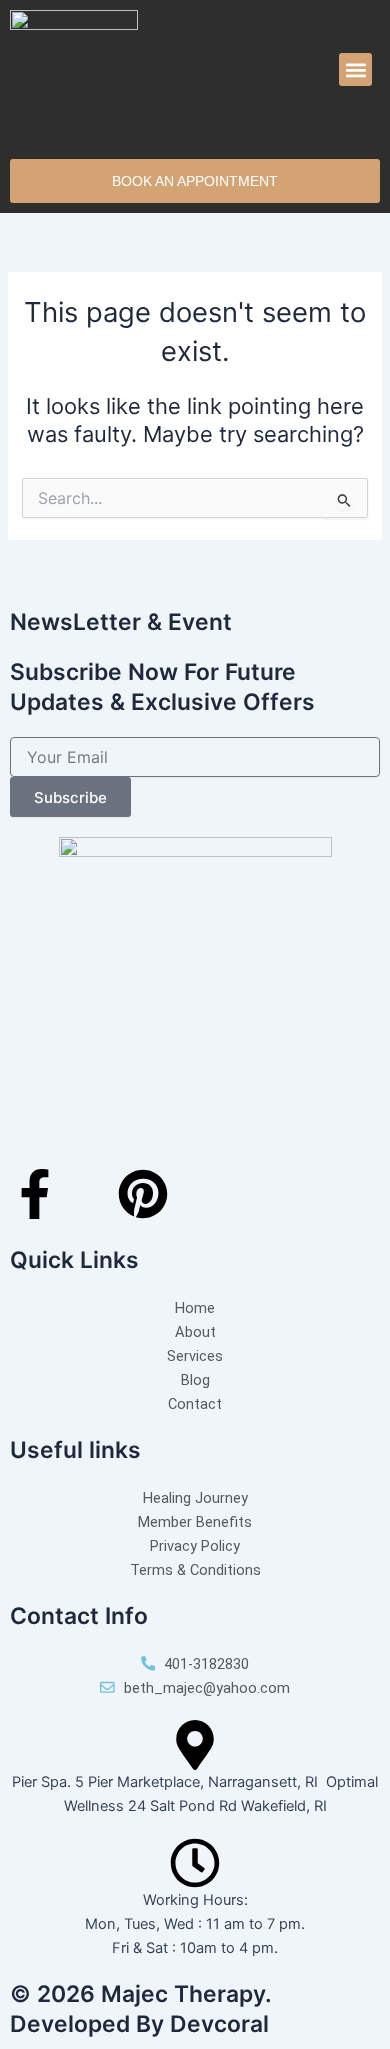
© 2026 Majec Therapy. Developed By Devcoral (140, 2009)
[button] (355, 69)
